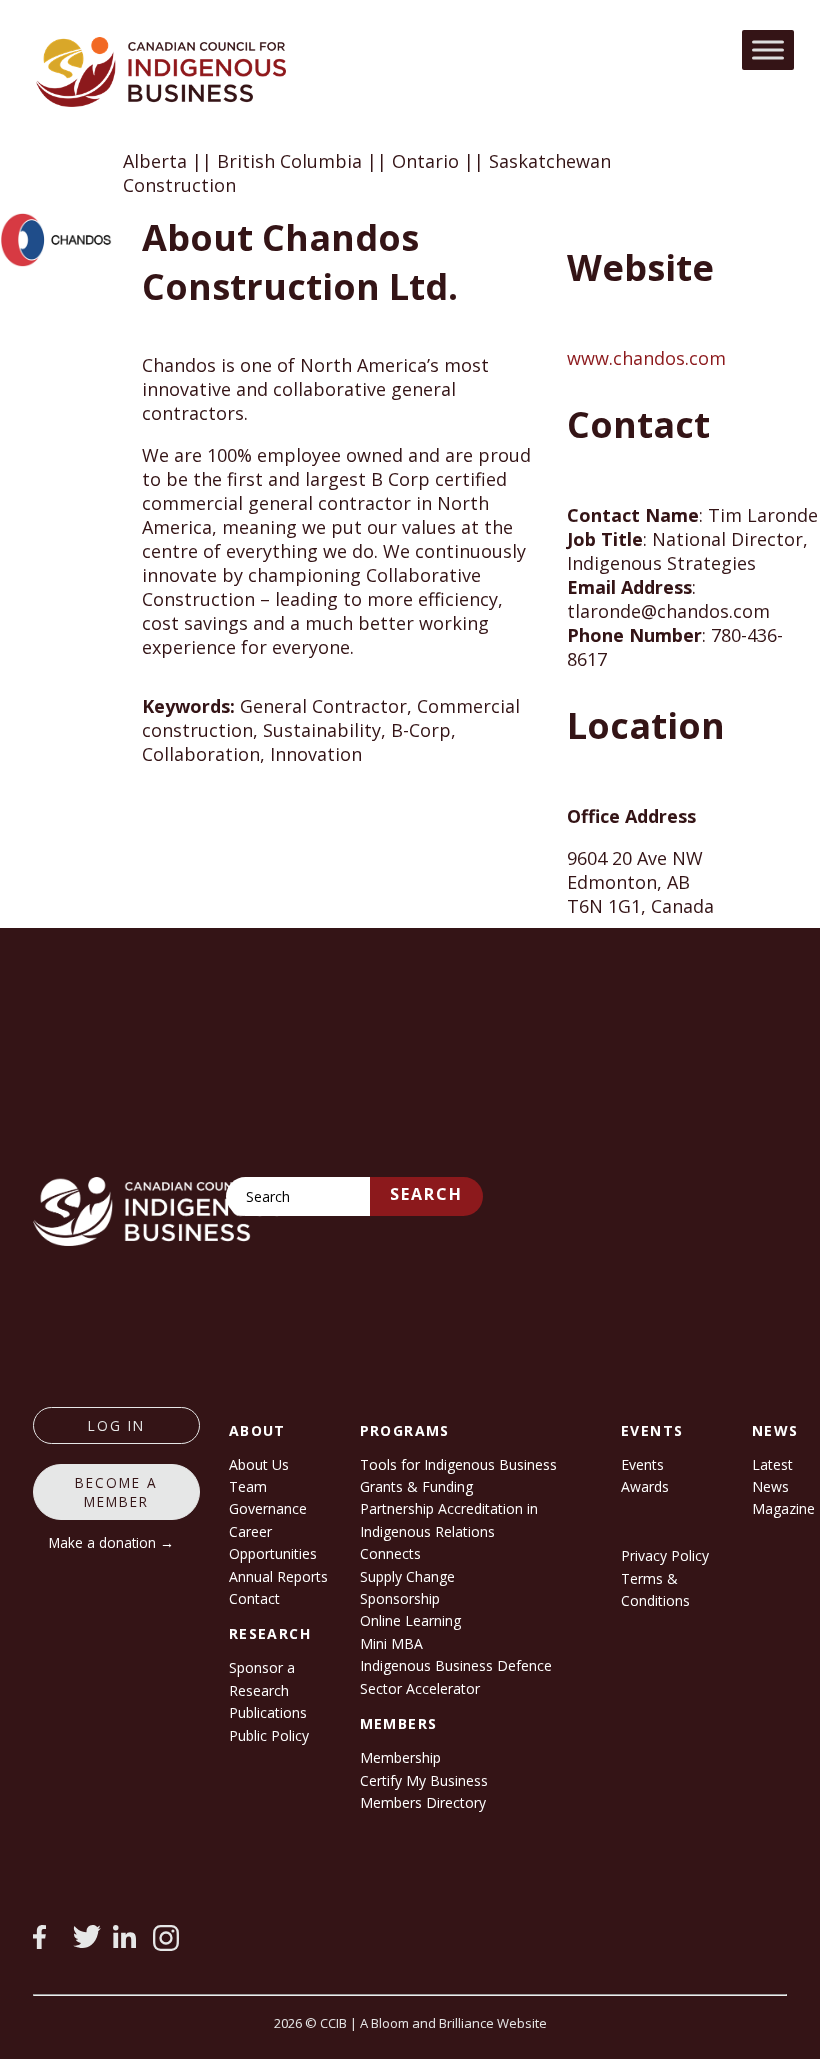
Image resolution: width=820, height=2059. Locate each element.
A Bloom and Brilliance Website (453, 2023)
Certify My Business (424, 1780)
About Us (259, 1464)
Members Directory (423, 1802)
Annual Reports (278, 1576)
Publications (268, 1712)
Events (642, 1464)
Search (426, 1194)
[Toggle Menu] (768, 49)
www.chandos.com (646, 358)
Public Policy (269, 1735)
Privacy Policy (665, 1555)
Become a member (116, 1492)
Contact (254, 1598)
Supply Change (407, 1576)
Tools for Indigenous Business (458, 1464)
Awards (645, 1486)
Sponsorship (400, 1598)
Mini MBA (391, 1643)
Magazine (783, 1508)
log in (116, 1425)
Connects (390, 1553)
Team (248, 1486)
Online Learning (410, 1620)
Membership (400, 1757)
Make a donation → (111, 1542)
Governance (268, 1508)
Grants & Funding (416, 1486)
